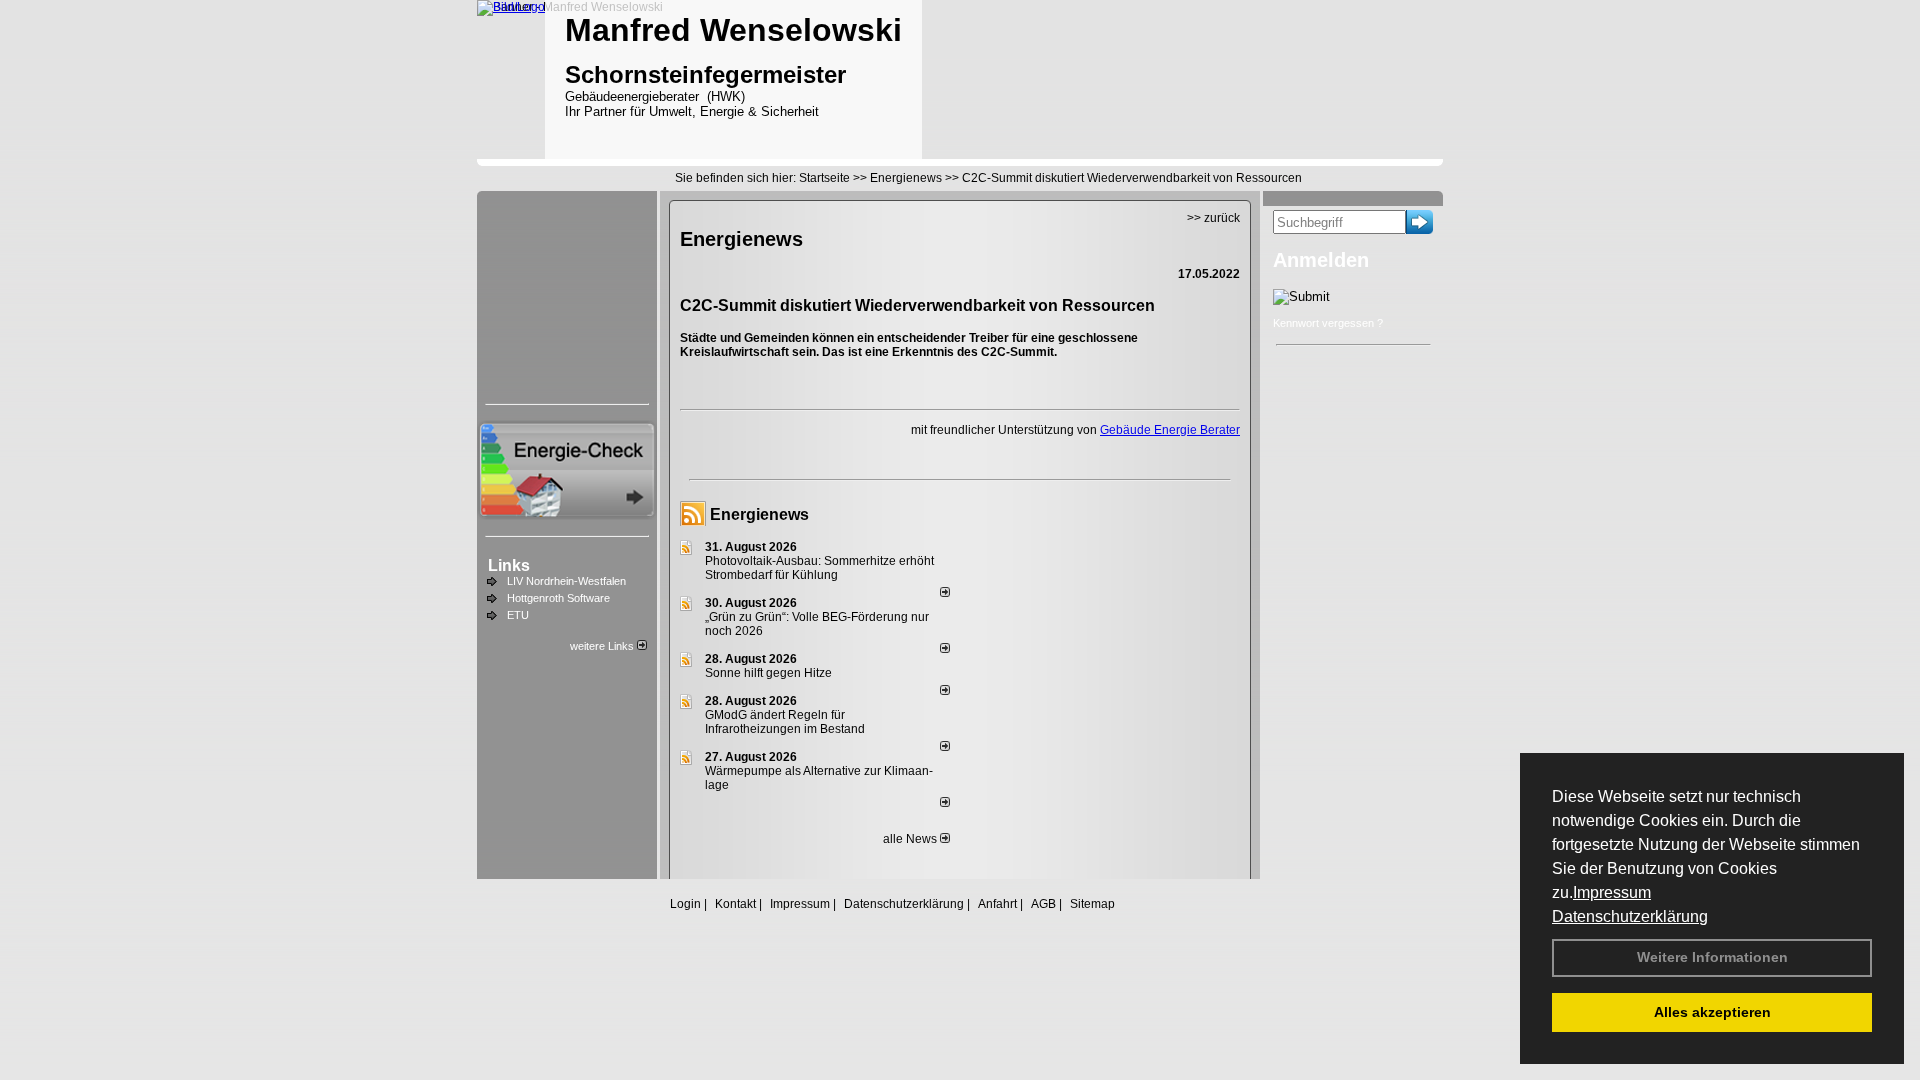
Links (509, 565)
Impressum (1612, 892)
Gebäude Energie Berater (1170, 430)
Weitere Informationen (1712, 957)
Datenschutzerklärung (1630, 916)
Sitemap (1092, 904)
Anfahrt (997, 904)
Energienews (759, 514)
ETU (518, 615)
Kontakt (735, 904)
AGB (1043, 904)
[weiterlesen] (945, 593)
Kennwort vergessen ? (1328, 323)
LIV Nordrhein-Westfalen (566, 581)
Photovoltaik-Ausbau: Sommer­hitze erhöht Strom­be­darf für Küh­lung (819, 568)
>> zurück (1213, 218)
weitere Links (603, 646)
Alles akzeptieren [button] (1712, 1012)
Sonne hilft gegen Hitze (768, 673)
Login (685, 904)
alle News (911, 839)
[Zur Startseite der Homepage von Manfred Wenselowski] (511, 7)
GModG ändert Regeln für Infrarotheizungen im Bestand (785, 722)
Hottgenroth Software (558, 598)
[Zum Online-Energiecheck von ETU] (567, 514)
